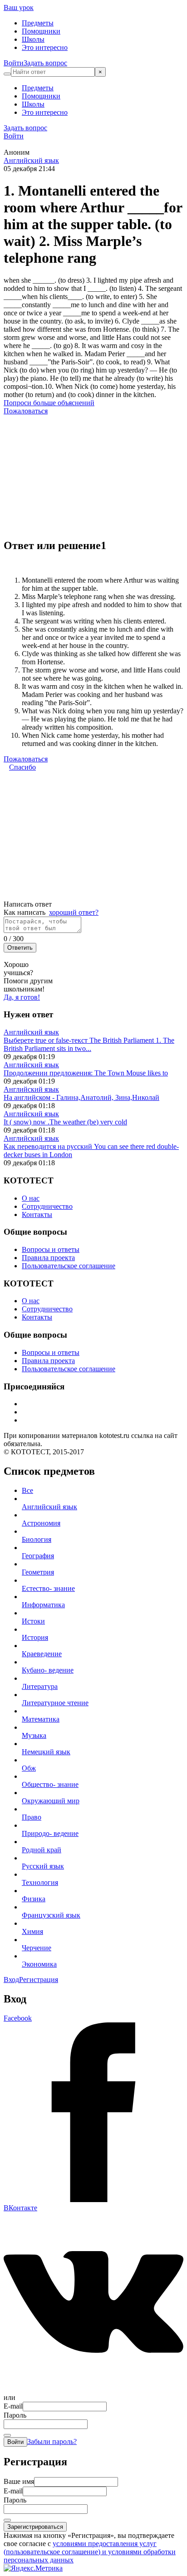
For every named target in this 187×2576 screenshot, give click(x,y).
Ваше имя (19, 2481)
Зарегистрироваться (35, 2527)
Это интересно (45, 47)
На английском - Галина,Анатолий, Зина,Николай (81, 1097)
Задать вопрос (45, 63)
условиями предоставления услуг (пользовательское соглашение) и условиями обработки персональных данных (90, 2552)
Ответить (20, 948)
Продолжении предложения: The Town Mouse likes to (86, 1073)
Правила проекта (48, 1258)
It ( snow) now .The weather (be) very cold (65, 1122)
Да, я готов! (22, 997)
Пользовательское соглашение (69, 1266)
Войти (14, 63)
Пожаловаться (26, 411)
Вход (11, 1980)
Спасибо (22, 767)
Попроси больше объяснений (49, 403)
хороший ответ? (74, 912)
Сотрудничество (47, 1206)
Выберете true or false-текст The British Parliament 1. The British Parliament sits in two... (89, 1044)
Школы (33, 39)
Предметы (38, 23)
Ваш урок (19, 7)
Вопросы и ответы (51, 1249)
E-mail (13, 2406)
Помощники (41, 31)
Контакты (37, 1214)
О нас (31, 1198)
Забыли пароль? (52, 2441)
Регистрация (39, 1980)
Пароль (15, 2415)
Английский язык (31, 160)
